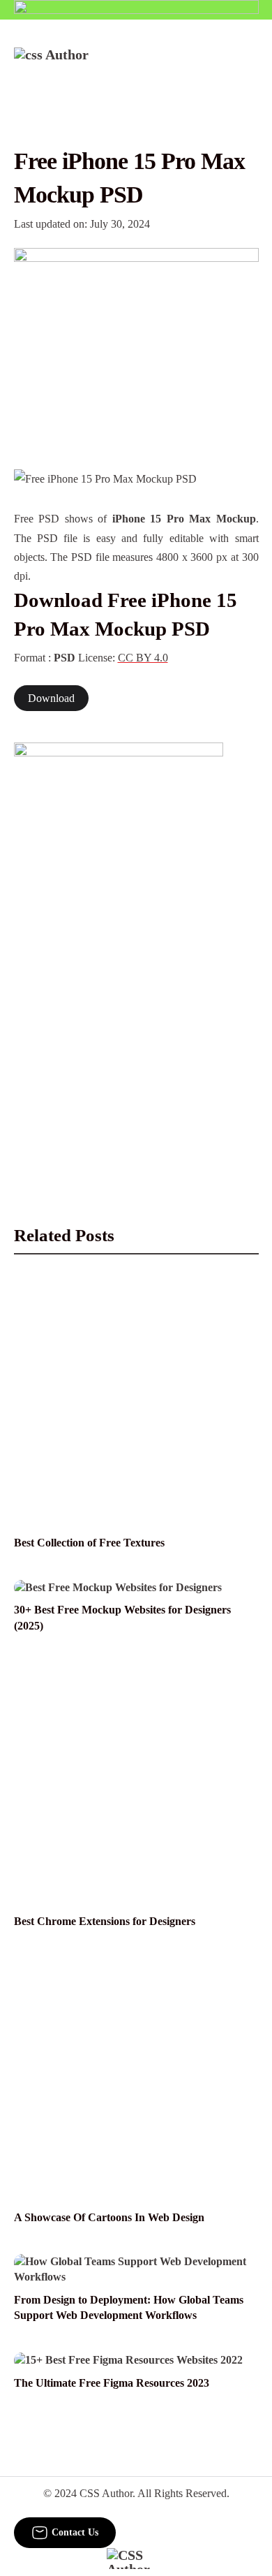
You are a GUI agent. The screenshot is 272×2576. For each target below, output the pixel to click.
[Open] (250, 66)
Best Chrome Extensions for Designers (105, 1921)
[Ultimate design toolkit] (136, 343)
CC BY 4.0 (143, 658)
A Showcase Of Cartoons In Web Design (109, 2217)
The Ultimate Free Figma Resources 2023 (112, 2383)
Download (51, 698)
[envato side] (119, 951)
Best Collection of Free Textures (89, 1543)
